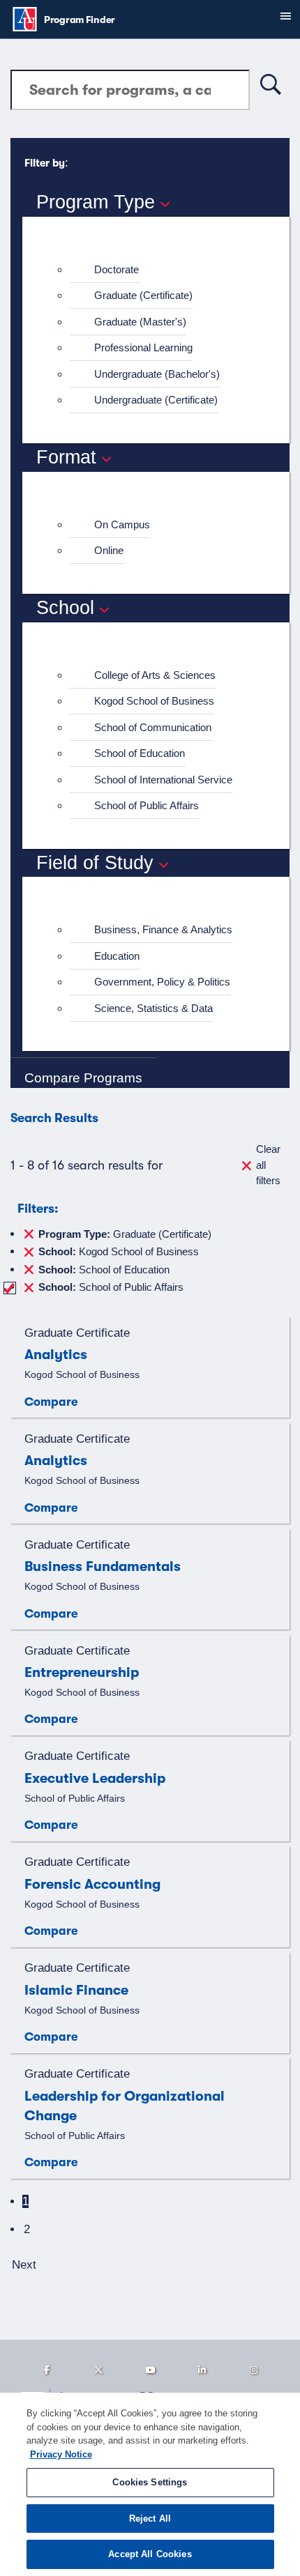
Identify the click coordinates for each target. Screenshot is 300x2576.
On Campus (122, 524)
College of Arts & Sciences (155, 675)
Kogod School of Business (154, 701)
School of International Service (163, 780)
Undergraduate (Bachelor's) (157, 374)
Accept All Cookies (150, 2554)
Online (109, 550)
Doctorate (117, 269)
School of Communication (153, 727)
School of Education (140, 753)
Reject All (150, 2518)
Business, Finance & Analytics (163, 929)
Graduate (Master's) (140, 322)
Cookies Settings (150, 2482)
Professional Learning (143, 347)
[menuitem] (162, 270)
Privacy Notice (61, 2454)
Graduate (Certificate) (143, 295)
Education (117, 956)
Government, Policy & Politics (162, 982)
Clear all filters (268, 1165)
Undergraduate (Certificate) (156, 400)
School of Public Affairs (147, 805)
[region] (150, 2484)
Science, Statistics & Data (153, 1008)
